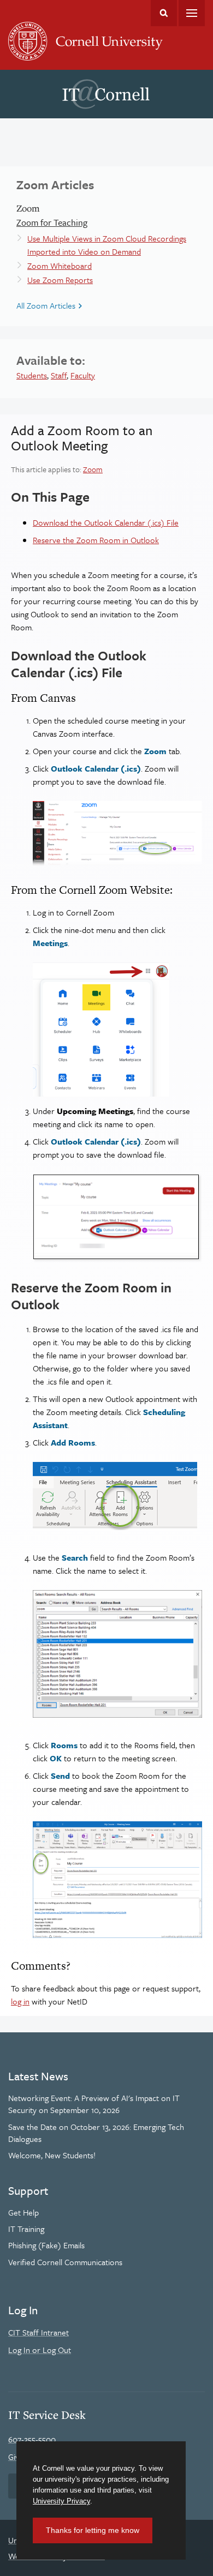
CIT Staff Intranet (39, 2332)
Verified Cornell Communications (65, 2262)
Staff (59, 375)
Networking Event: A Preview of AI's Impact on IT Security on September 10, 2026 (94, 2104)
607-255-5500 (32, 2439)
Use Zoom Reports (60, 280)
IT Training (26, 2229)
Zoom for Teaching (52, 222)
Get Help (23, 2212)
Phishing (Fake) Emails (46, 2245)
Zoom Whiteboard (60, 266)
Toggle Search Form (164, 13)
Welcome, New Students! (52, 2155)
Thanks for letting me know (93, 2530)
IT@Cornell (106, 94)
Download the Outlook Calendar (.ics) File (106, 522)
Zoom (93, 469)
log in (20, 2001)
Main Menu (192, 13)
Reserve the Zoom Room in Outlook (96, 540)
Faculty (83, 375)
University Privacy (61, 2501)
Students (32, 375)
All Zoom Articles (46, 305)
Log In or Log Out (40, 2350)
